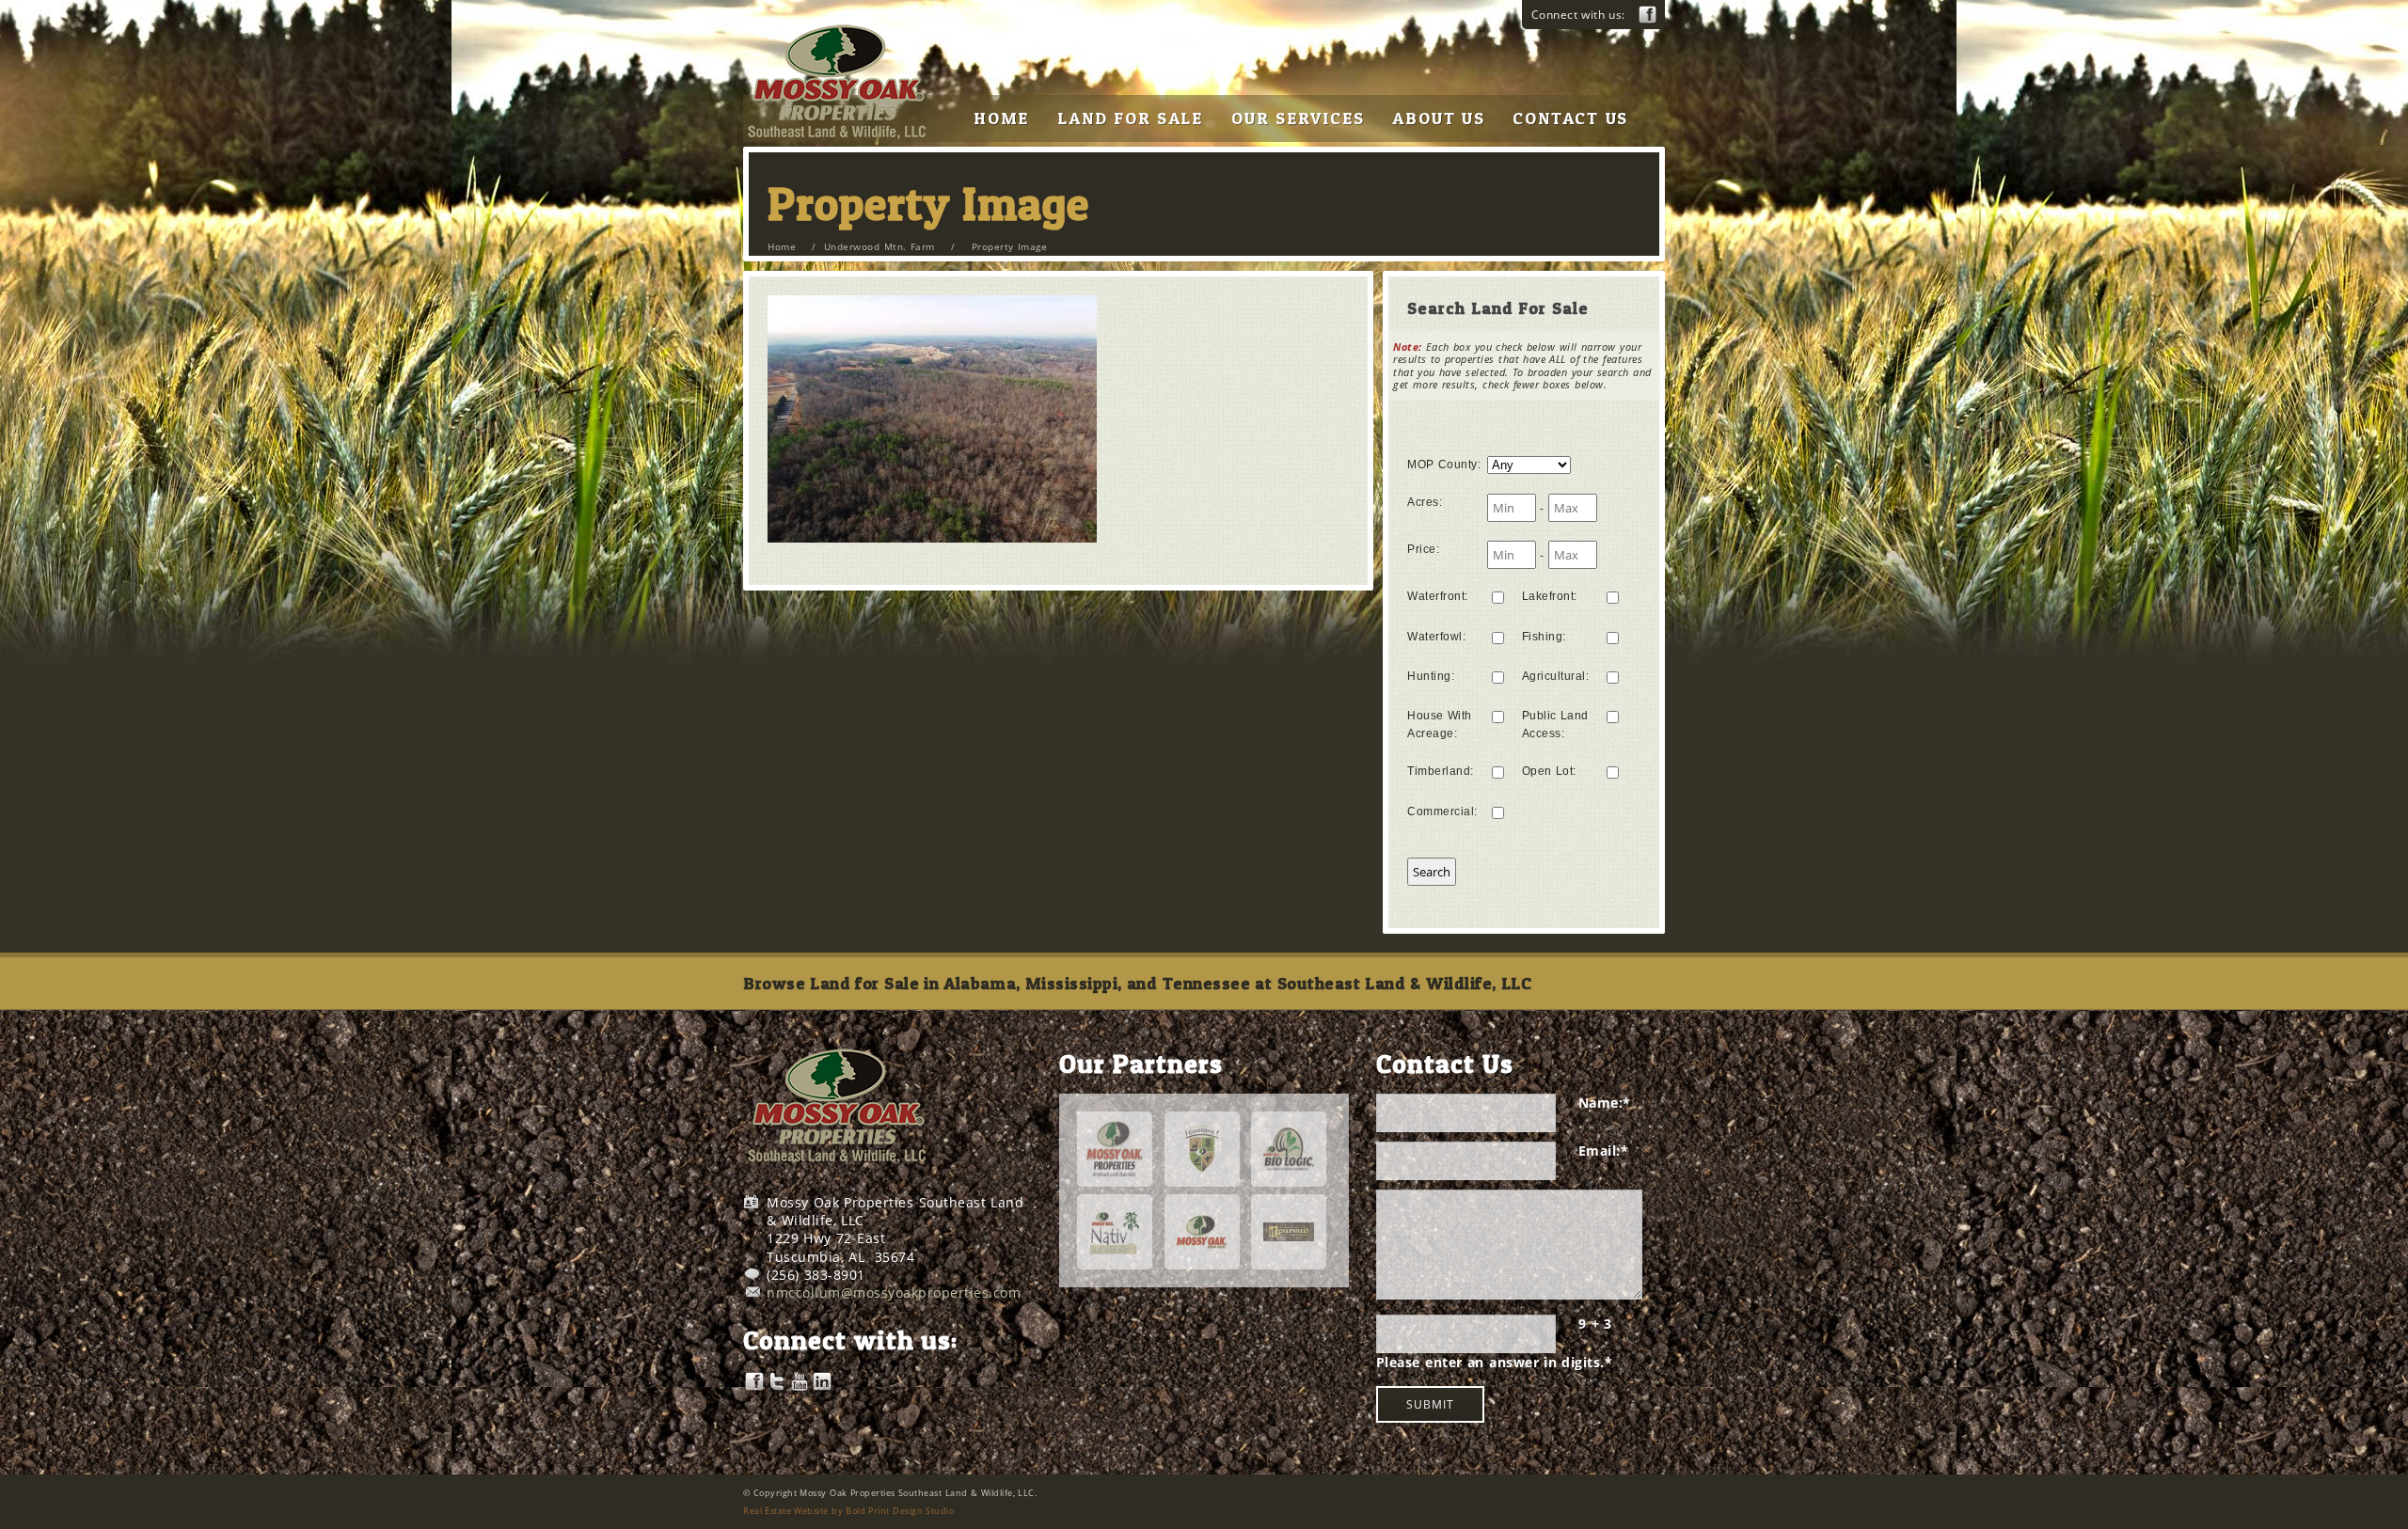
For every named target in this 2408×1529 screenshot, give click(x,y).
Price (1423, 549)
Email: (1604, 1151)
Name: (1605, 1103)
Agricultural (1556, 676)
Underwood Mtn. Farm (879, 246)
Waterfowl (1436, 637)
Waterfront (1438, 596)
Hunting (1431, 676)
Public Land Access (1555, 725)
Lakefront (1550, 596)
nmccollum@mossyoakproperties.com (894, 1293)
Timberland (1441, 771)
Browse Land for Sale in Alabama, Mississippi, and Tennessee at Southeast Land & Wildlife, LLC (1137, 983)
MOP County (1444, 465)
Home (782, 246)
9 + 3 (1595, 1324)
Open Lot (1549, 771)
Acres (1425, 502)
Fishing (1544, 637)
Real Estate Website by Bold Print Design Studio (848, 1511)
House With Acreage (1440, 725)
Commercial (1442, 812)
